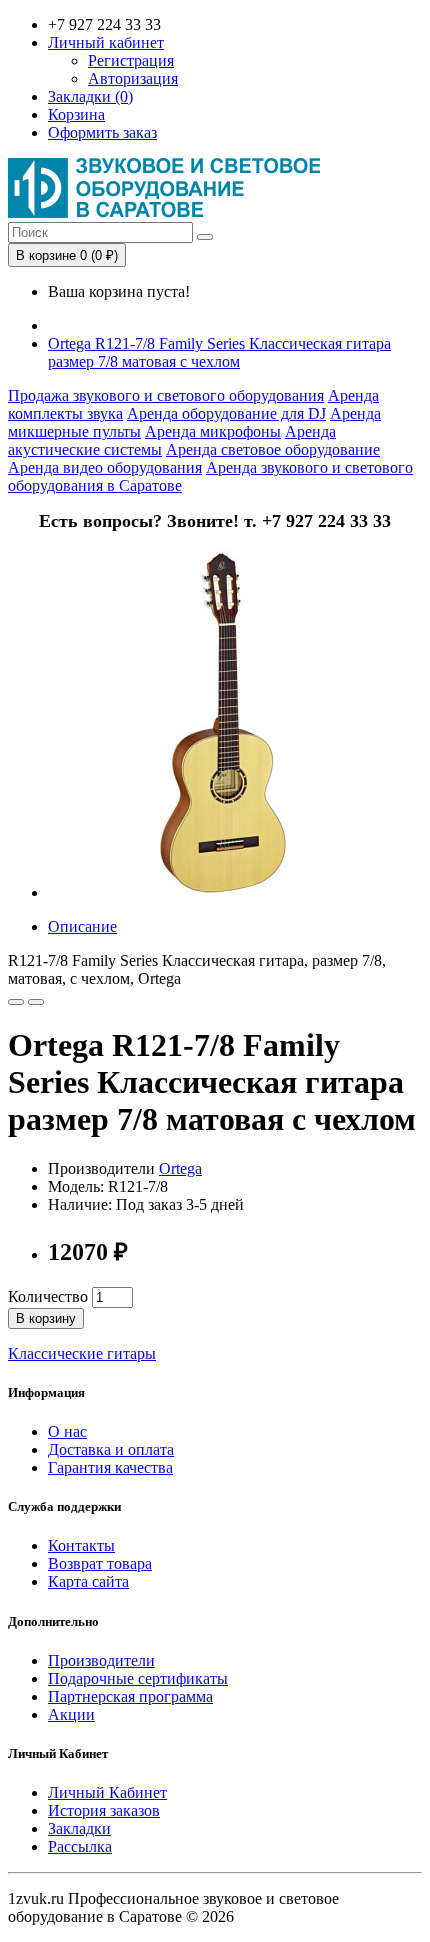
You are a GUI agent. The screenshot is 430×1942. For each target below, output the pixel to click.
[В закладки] (16, 1002)
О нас (67, 1431)
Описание (82, 926)
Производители (101, 1660)
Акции (71, 1714)
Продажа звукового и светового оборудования (166, 395)
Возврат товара (100, 1563)
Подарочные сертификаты (138, 1678)
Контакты (81, 1545)
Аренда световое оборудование (273, 449)
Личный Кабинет (107, 1792)
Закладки (79, 1828)
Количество (48, 1296)
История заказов (104, 1810)
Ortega (180, 1168)
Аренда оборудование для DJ (226, 413)
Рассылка (80, 1846)
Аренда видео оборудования (105, 467)
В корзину (46, 1318)
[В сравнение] (36, 1002)
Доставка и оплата (111, 1449)
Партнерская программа (130, 1696)
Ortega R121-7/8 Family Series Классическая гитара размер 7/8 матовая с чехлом (219, 352)
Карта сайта (88, 1581)
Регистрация (131, 60)
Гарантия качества (110, 1467)
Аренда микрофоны (213, 431)
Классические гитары (82, 1353)
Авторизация (133, 78)
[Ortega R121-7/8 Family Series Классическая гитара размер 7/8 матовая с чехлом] (223, 892)
